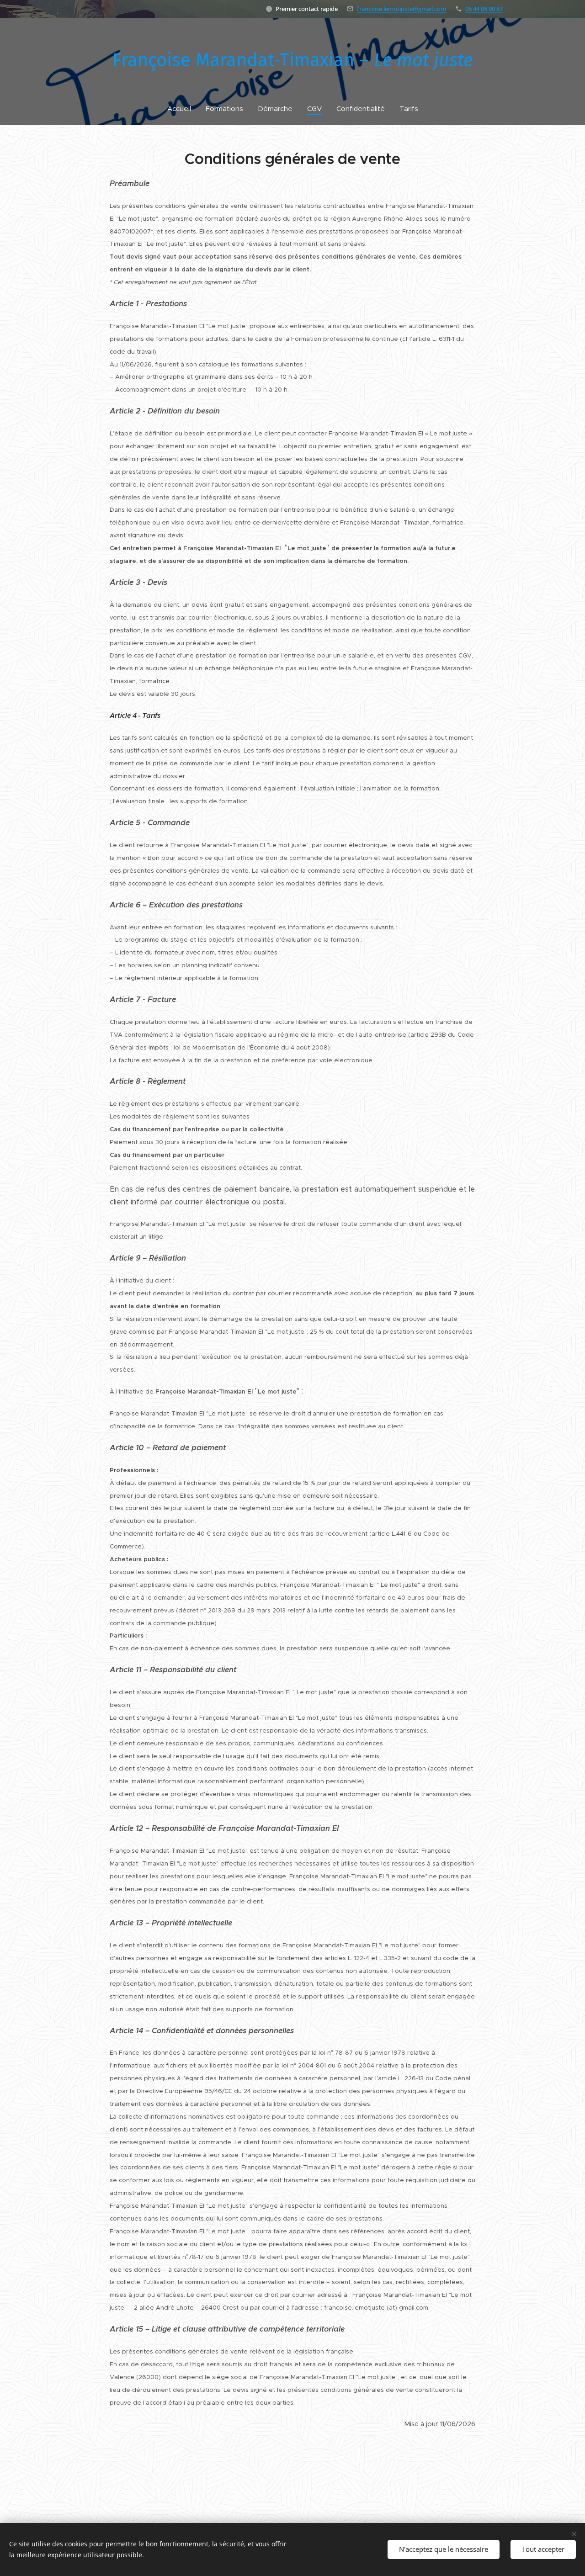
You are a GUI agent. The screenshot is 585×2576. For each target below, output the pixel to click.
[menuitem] (183, 109)
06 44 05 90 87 (484, 9)
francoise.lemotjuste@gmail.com (402, 9)
